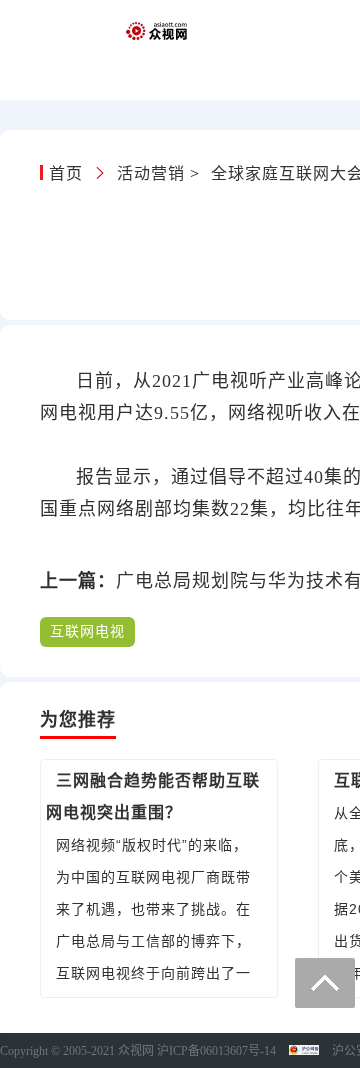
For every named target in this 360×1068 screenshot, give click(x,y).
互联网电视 (87, 631)
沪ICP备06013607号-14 (216, 1051)
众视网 (136, 1051)
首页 (68, 173)
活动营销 (151, 173)
